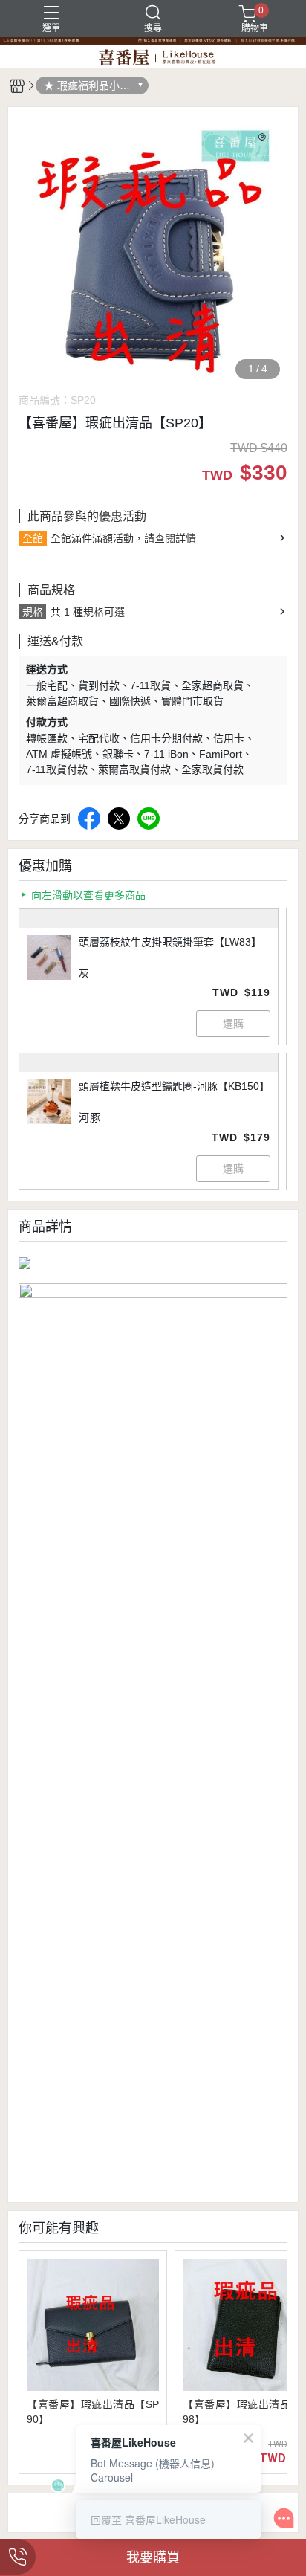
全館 (33, 538)
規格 (33, 612)
